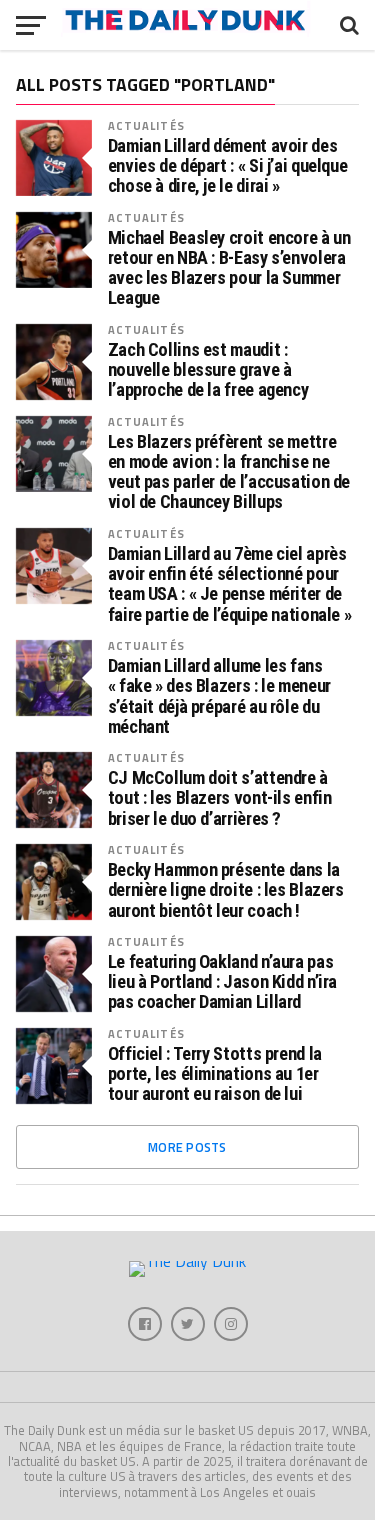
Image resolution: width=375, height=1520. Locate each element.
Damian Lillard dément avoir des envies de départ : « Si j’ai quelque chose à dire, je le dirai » (228, 166)
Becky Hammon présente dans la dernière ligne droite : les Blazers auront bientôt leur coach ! (226, 890)
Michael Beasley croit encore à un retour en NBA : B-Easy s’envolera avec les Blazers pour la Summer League (229, 268)
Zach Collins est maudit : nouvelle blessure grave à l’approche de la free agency (208, 370)
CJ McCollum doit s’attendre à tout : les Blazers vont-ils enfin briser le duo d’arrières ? (220, 798)
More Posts (187, 1147)
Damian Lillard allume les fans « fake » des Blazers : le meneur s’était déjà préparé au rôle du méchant (219, 696)
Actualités (146, 125)
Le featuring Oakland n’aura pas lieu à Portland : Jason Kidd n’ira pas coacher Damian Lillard (223, 982)
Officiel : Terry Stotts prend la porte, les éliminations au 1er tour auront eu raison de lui (215, 1074)
